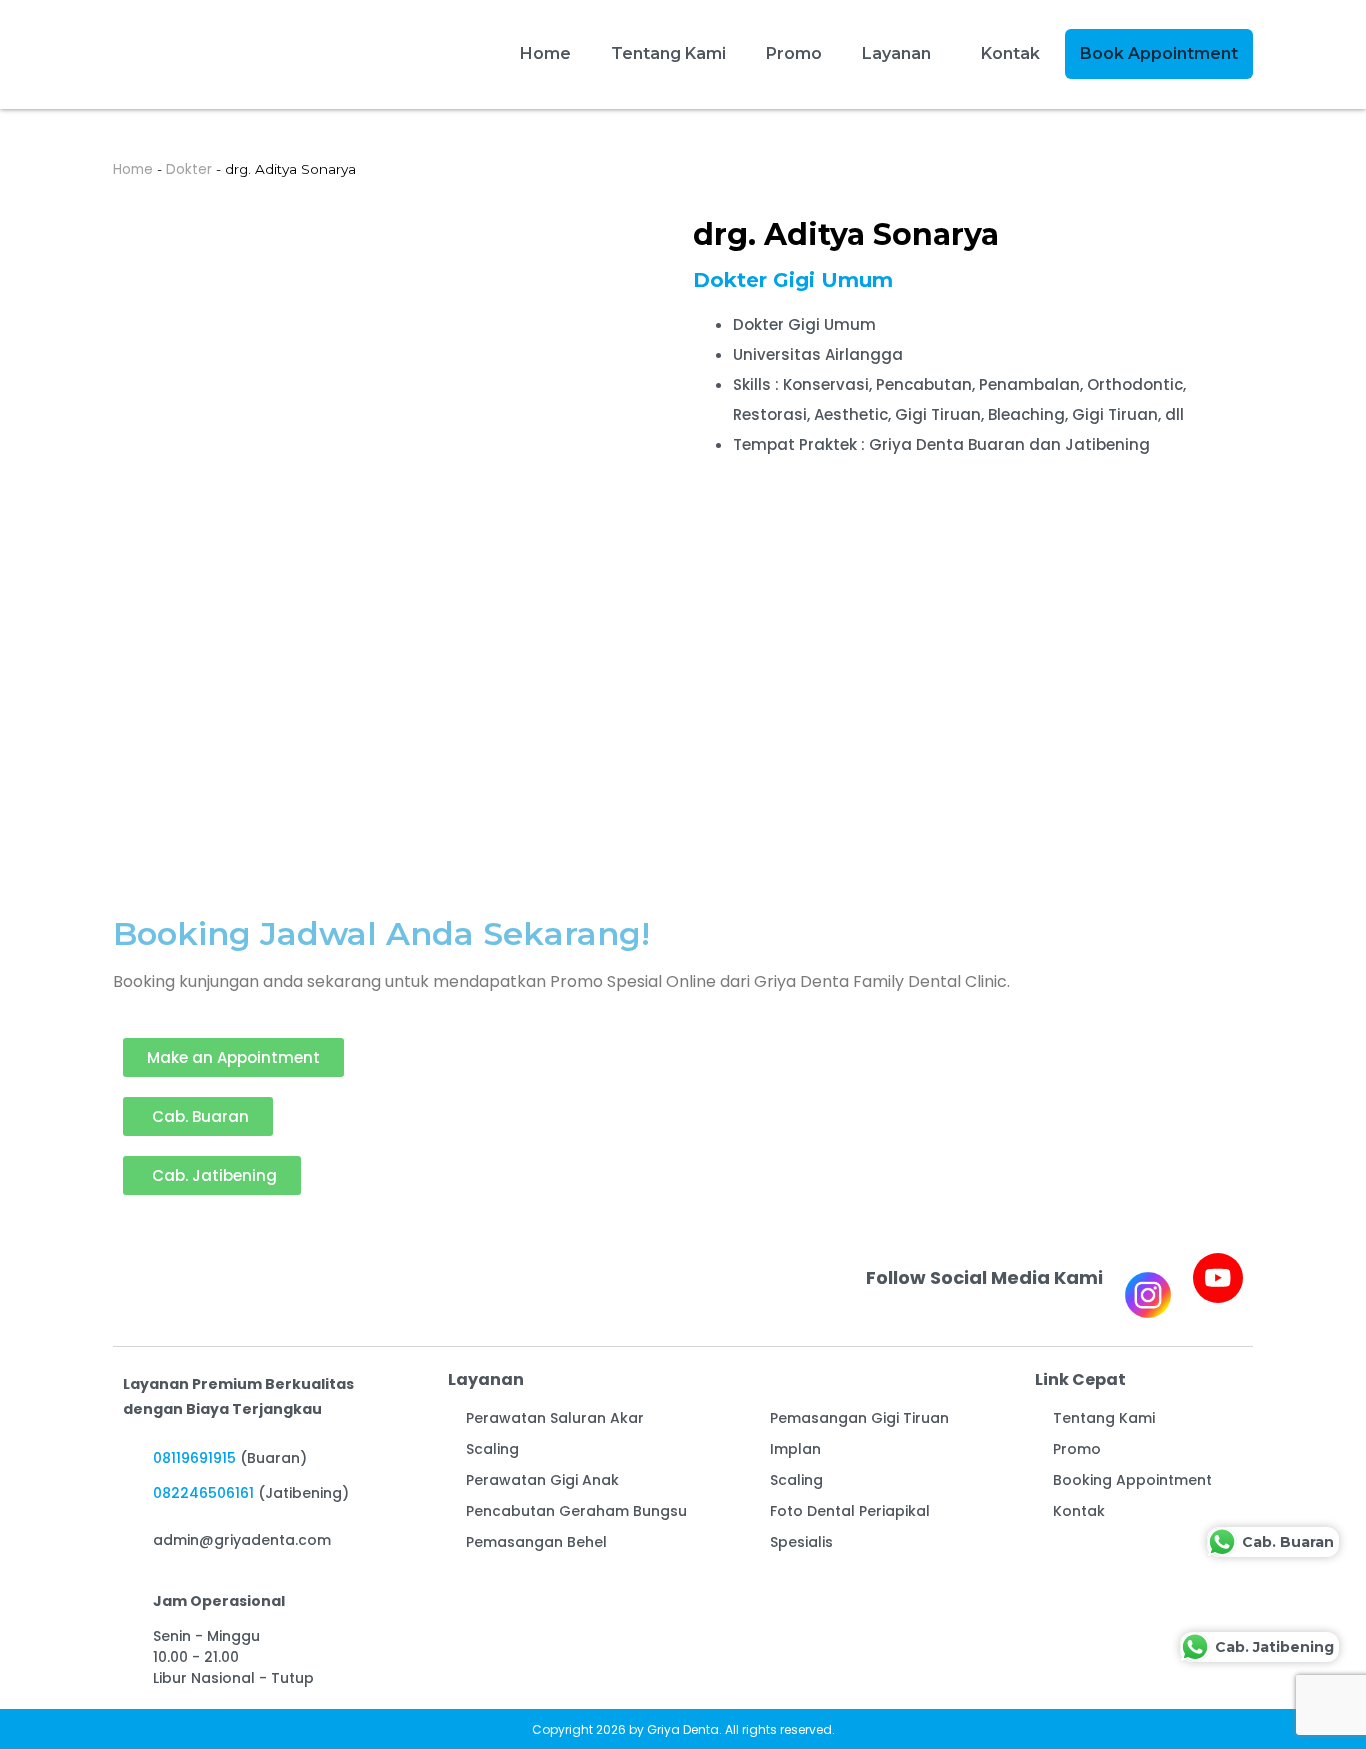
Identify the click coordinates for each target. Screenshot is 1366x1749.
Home (545, 53)
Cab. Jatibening (1274, 1646)
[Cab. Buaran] (1222, 1542)
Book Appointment (1159, 53)
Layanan (896, 53)
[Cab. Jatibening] (1195, 1647)
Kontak (1010, 53)
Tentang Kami (668, 53)
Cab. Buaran (1288, 1541)
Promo (794, 53)
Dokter (189, 169)
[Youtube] (1218, 1278)
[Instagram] (1148, 1295)
